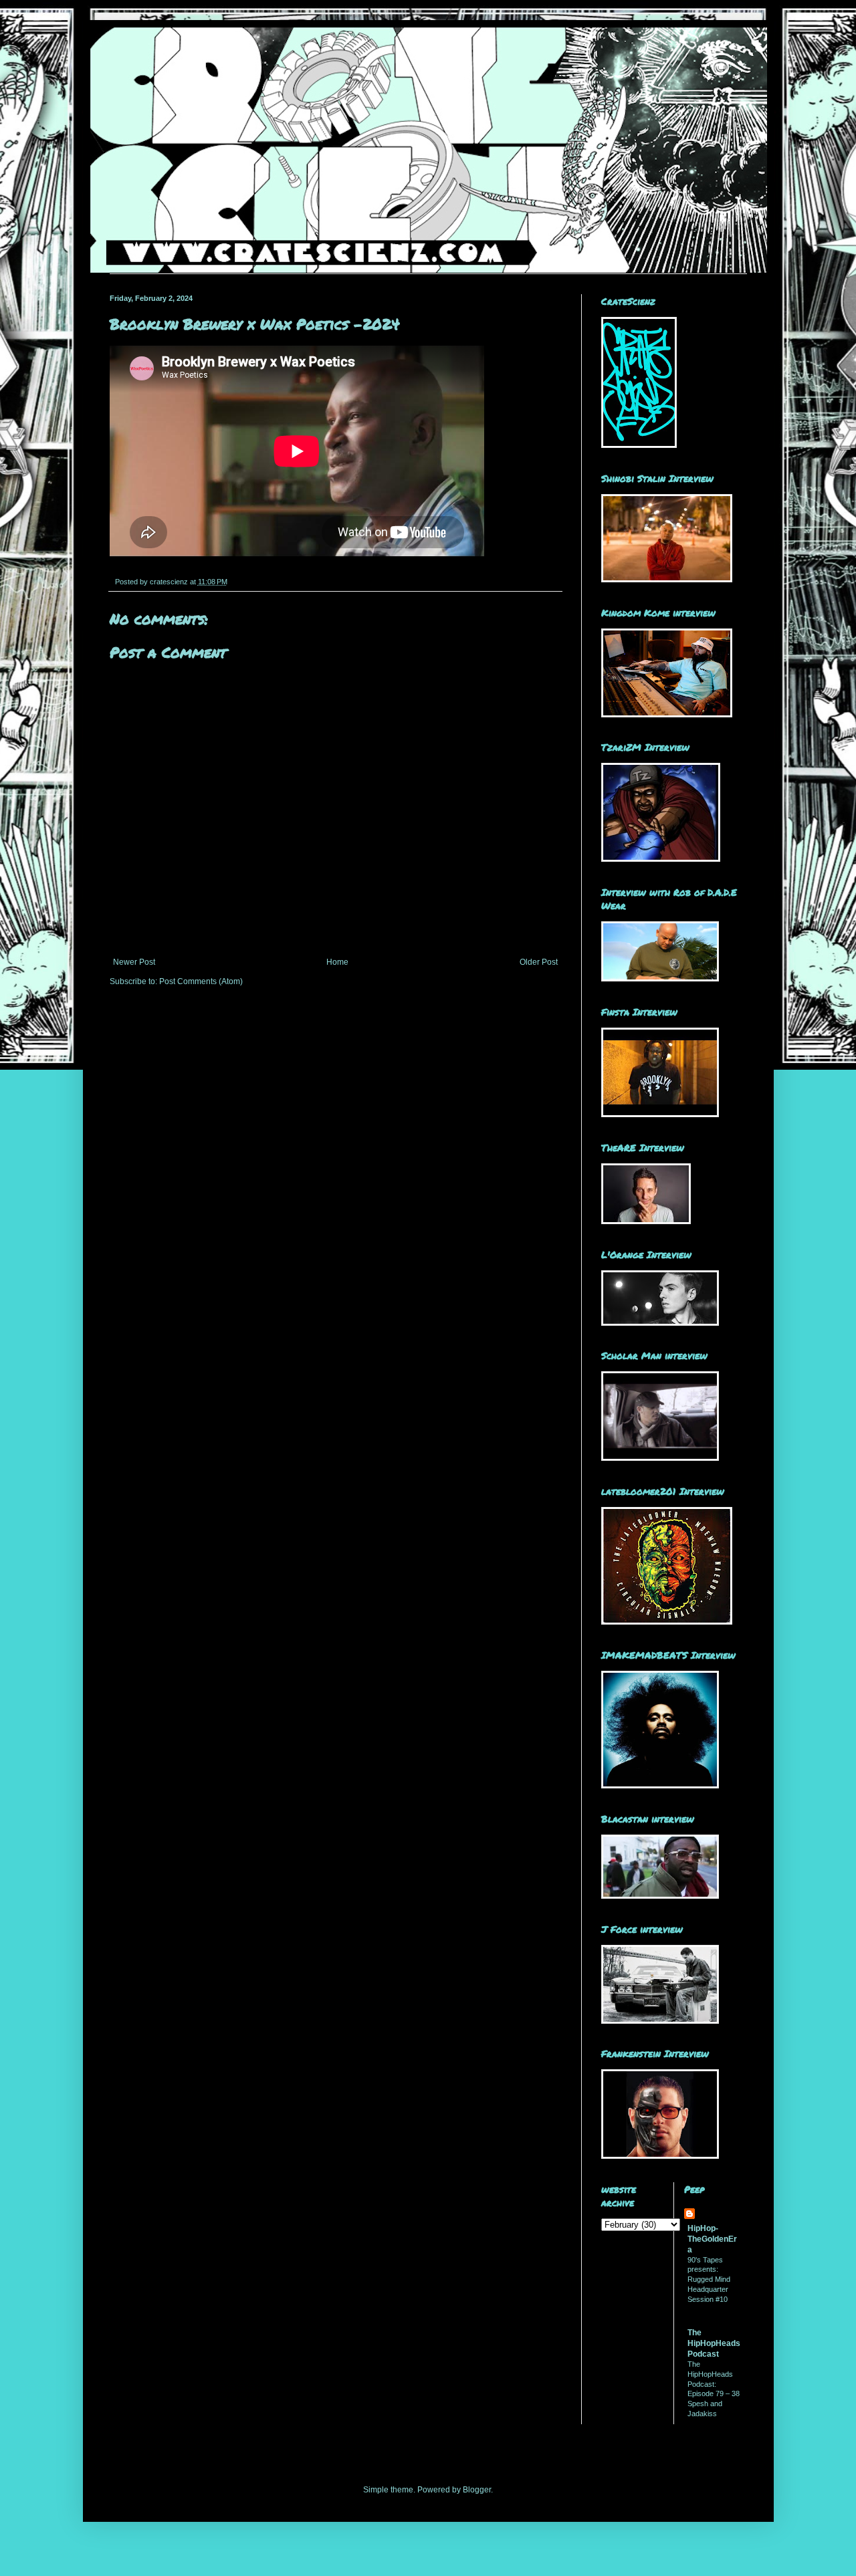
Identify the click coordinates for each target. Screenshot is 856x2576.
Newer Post (134, 962)
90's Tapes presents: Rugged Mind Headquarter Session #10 (709, 2279)
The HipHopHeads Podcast (714, 2343)
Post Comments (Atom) (201, 981)
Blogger (477, 2490)
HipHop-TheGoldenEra (712, 2239)
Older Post (539, 962)
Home (337, 962)
